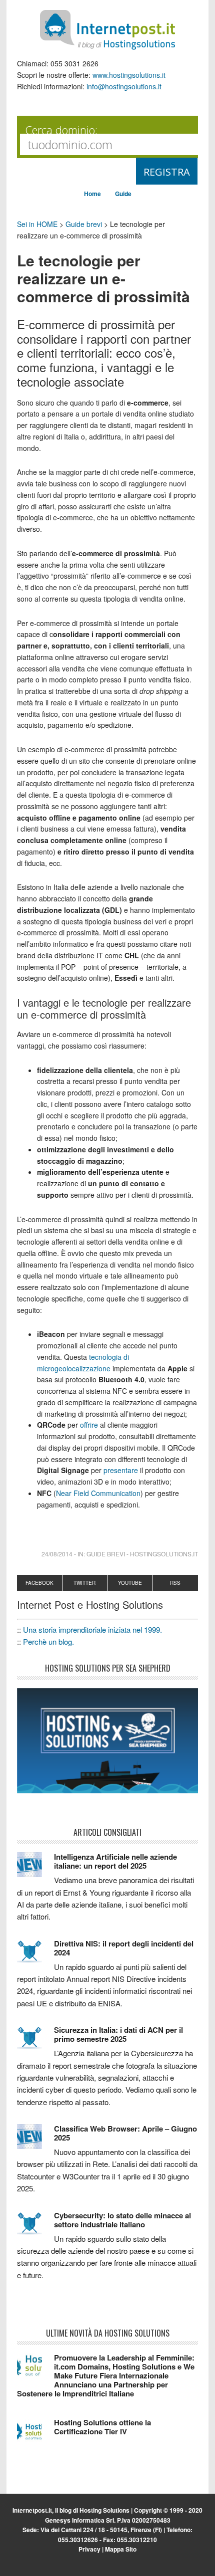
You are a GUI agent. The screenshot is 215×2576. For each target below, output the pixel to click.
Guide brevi (84, 224)
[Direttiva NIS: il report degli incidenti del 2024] (35, 1956)
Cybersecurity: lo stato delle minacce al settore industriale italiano (122, 2220)
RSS (175, 1583)
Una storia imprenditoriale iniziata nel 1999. (92, 1629)
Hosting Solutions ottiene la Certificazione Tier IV (102, 2427)
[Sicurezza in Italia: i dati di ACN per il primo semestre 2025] (35, 2042)
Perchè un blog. (48, 1641)
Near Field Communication (98, 1493)
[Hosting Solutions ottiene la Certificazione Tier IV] (35, 2435)
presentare (121, 1470)
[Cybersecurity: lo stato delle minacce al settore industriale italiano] (35, 2228)
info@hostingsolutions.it (124, 86)
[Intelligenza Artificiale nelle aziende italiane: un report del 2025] (35, 1869)
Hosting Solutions (104, 2510)
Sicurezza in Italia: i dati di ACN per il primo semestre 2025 (118, 2034)
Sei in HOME (37, 224)
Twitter (84, 1583)
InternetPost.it (107, 30)
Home (92, 194)
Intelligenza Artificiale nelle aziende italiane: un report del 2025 (115, 1861)
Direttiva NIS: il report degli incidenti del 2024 (124, 1948)
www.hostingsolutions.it (129, 75)
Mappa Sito (121, 2549)
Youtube (130, 1583)
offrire (89, 1425)
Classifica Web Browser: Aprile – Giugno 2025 (125, 2133)
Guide (123, 194)
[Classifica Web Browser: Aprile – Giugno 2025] (35, 2141)
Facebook (39, 1583)
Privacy (89, 2549)
